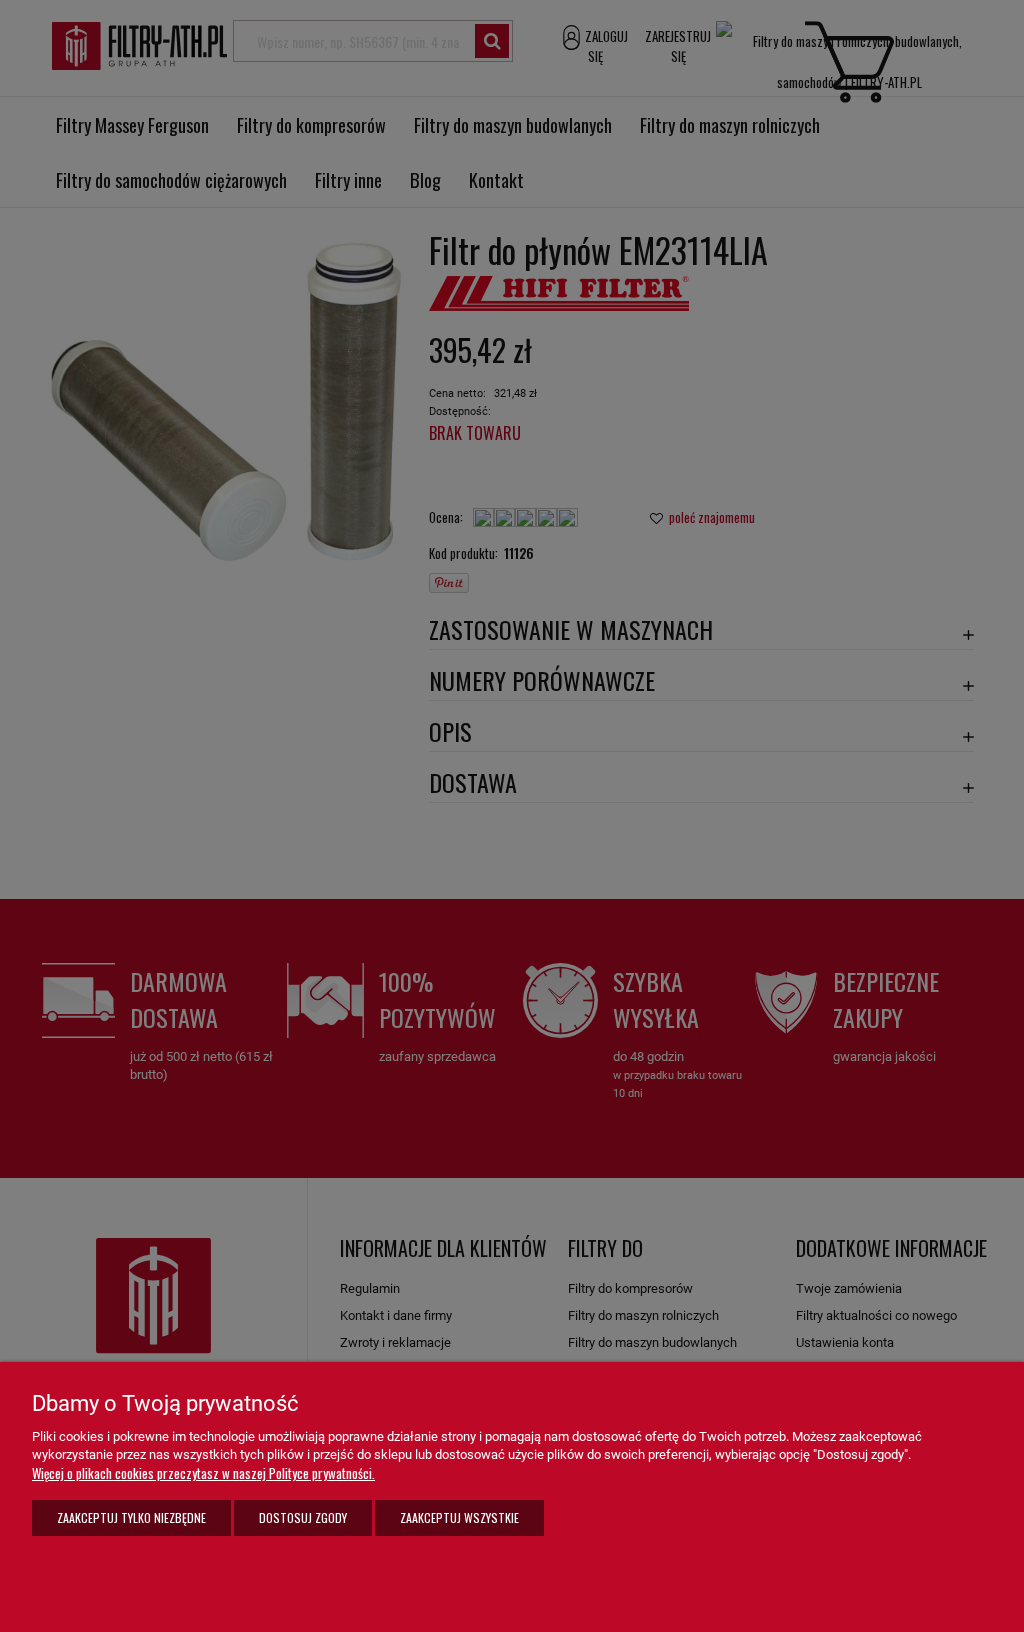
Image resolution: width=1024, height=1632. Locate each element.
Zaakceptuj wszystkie (459, 1517)
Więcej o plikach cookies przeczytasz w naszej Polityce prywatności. (203, 1473)
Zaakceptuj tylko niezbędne (131, 1517)
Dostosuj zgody (303, 1517)
